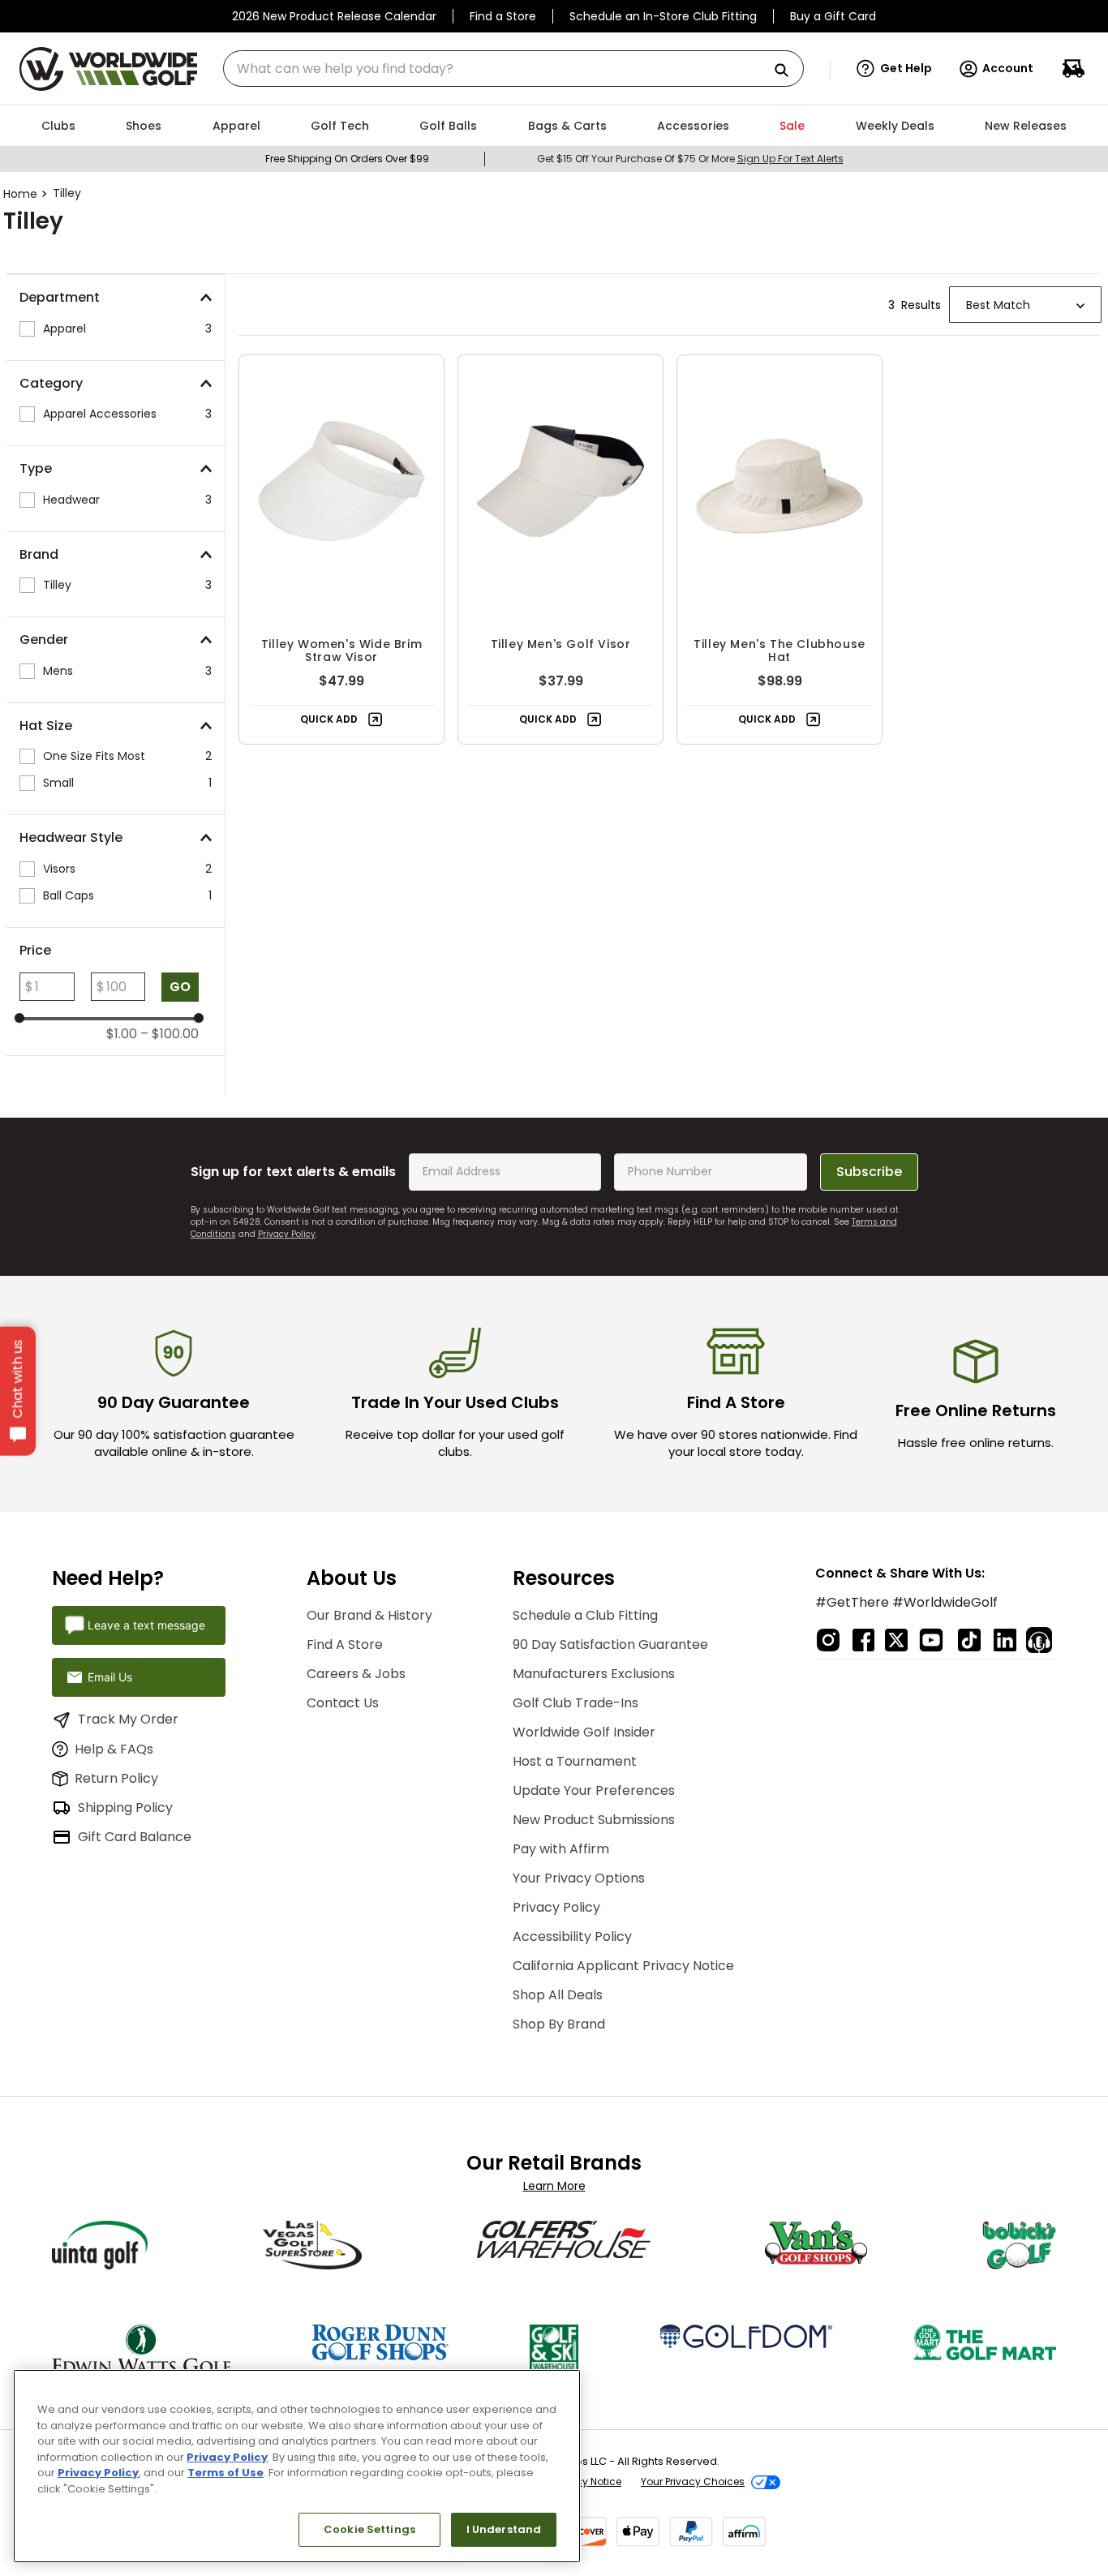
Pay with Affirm (561, 1849)
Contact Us (343, 1703)
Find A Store (345, 1644)
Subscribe (869, 1172)
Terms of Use (225, 2473)
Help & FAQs (114, 1749)
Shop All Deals (558, 1995)
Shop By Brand (559, 2024)
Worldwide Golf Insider (584, 1732)
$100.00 (170, 1034)
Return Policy (116, 1778)
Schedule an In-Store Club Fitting (663, 16)
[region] (297, 2466)
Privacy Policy (287, 1234)
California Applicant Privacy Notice (623, 1966)
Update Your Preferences (594, 1790)
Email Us (110, 1677)
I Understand (504, 2529)
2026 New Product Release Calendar (334, 16)
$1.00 (122, 1034)
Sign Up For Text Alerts (790, 159)
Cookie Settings (369, 2529)
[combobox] (513, 69)
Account (1008, 68)
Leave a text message (146, 1625)
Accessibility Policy (572, 1936)
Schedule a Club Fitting (585, 1615)
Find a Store (503, 16)
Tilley (67, 193)
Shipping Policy (125, 1807)
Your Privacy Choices (693, 2482)
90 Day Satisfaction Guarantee (610, 1644)
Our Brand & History (369, 1615)
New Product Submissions (594, 1820)
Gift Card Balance (135, 1837)
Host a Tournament (575, 1761)
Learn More (554, 2186)
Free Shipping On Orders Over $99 (347, 159)
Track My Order (128, 1719)
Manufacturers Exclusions (594, 1674)
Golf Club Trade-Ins (575, 1703)
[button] (894, 69)
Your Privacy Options (579, 1878)
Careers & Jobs (356, 1674)
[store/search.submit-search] (788, 71)
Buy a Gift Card (833, 16)
